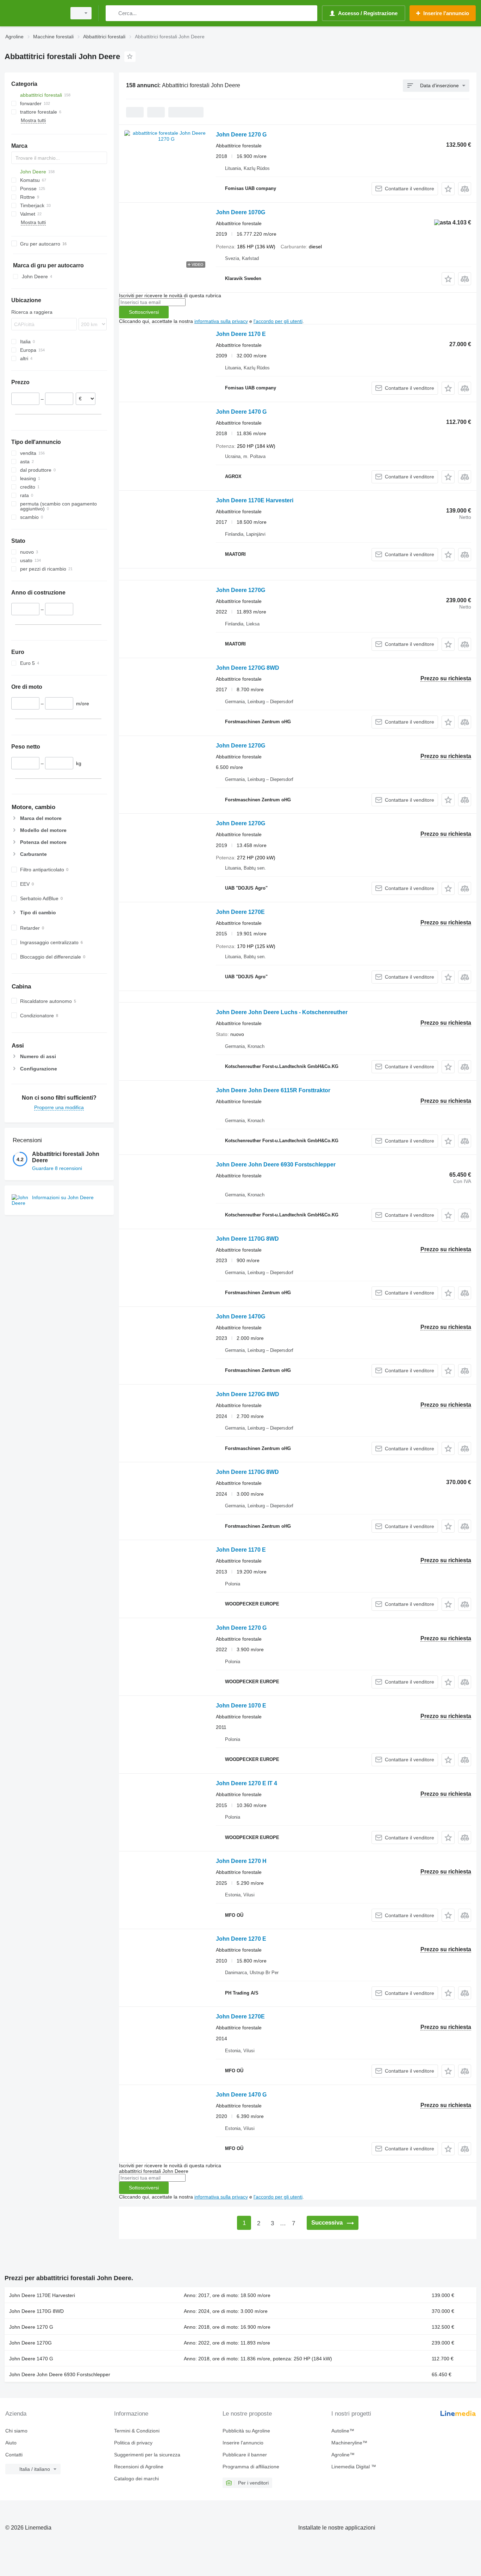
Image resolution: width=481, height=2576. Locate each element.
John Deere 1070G (241, 212)
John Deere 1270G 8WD (248, 668)
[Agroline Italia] (33, 13)
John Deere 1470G (241, 1316)
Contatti (14, 2455)
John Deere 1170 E (241, 334)
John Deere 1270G (241, 590)
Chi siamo (16, 2431)
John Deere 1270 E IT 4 (246, 1783)
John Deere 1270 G (241, 135)
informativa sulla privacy (221, 321)
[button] (448, 189)
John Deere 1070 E (241, 1706)
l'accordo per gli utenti (278, 321)
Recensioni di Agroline (139, 2467)
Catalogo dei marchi (136, 2479)
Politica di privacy (133, 2443)
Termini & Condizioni (137, 2431)
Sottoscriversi (144, 312)
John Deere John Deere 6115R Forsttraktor (273, 1090)
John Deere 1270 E (241, 1939)
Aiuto (11, 2443)
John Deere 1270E (240, 912)
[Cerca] (113, 13)
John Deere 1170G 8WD (247, 1239)
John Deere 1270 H (241, 1861)
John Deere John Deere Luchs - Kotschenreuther (282, 1012)
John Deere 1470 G (241, 412)
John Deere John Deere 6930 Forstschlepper (276, 1165)
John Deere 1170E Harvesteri (255, 500)
